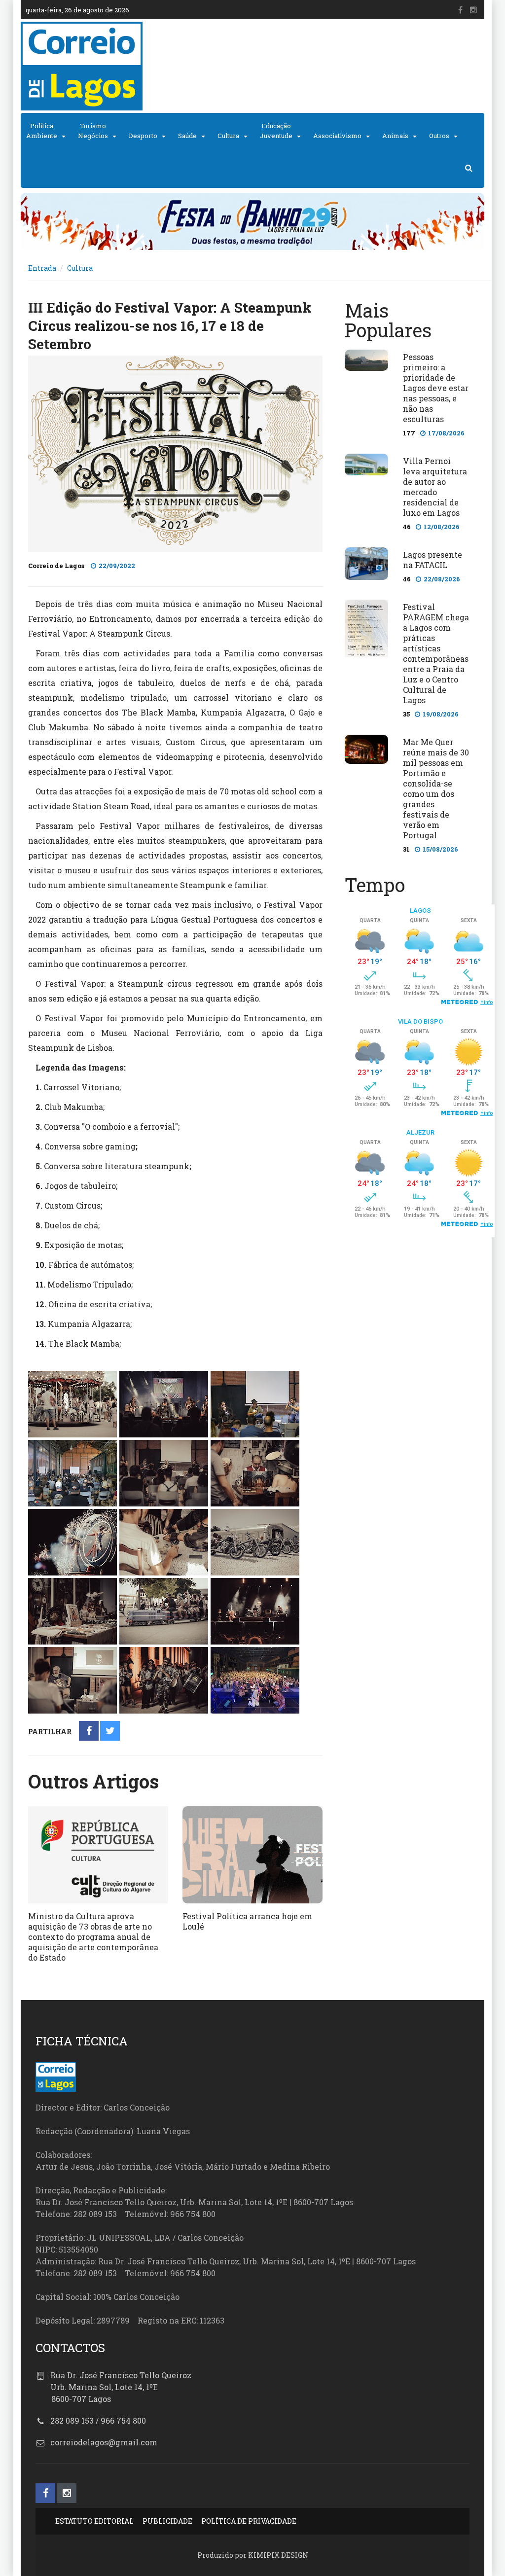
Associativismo (337, 136)
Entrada (42, 268)
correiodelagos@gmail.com (104, 2442)
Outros (439, 136)
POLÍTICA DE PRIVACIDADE (249, 2521)
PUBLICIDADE (167, 2521)
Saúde (187, 136)
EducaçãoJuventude (276, 131)
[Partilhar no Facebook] (89, 1732)
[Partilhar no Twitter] (110, 1732)
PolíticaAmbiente (42, 131)
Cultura (228, 136)
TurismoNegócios (93, 131)
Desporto (143, 136)
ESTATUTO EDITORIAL (94, 2521)
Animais (395, 136)
